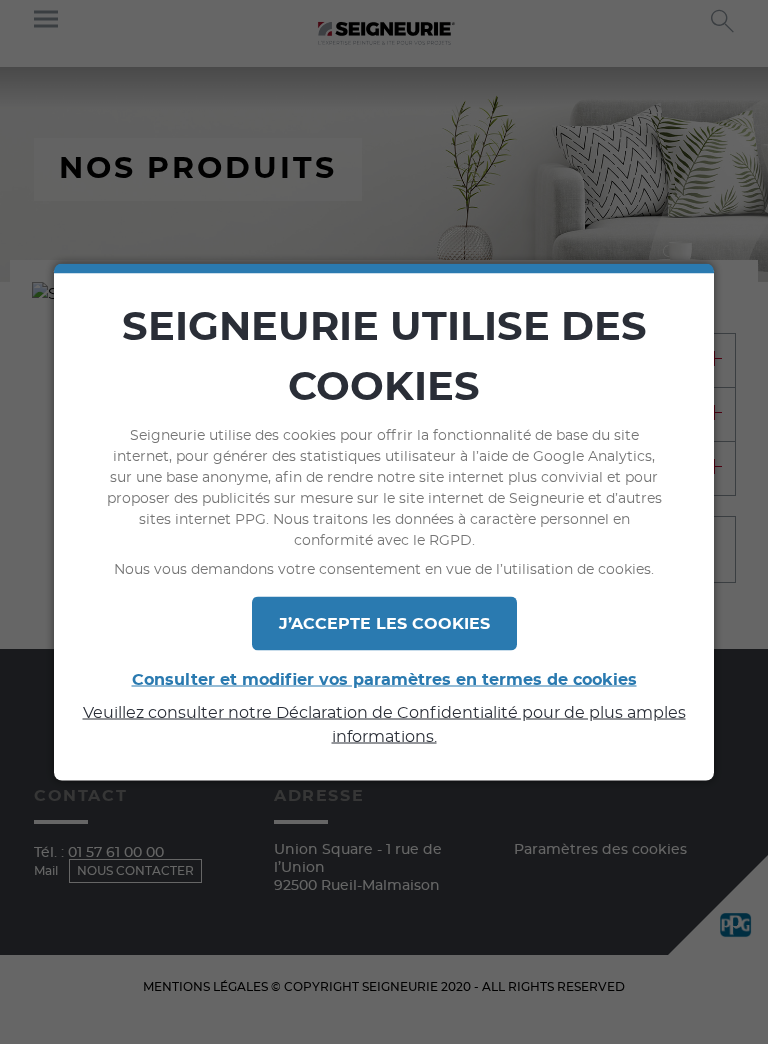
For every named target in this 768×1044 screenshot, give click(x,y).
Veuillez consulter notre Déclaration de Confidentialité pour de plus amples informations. (384, 725)
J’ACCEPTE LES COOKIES (384, 624)
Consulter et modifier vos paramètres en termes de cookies (384, 680)
